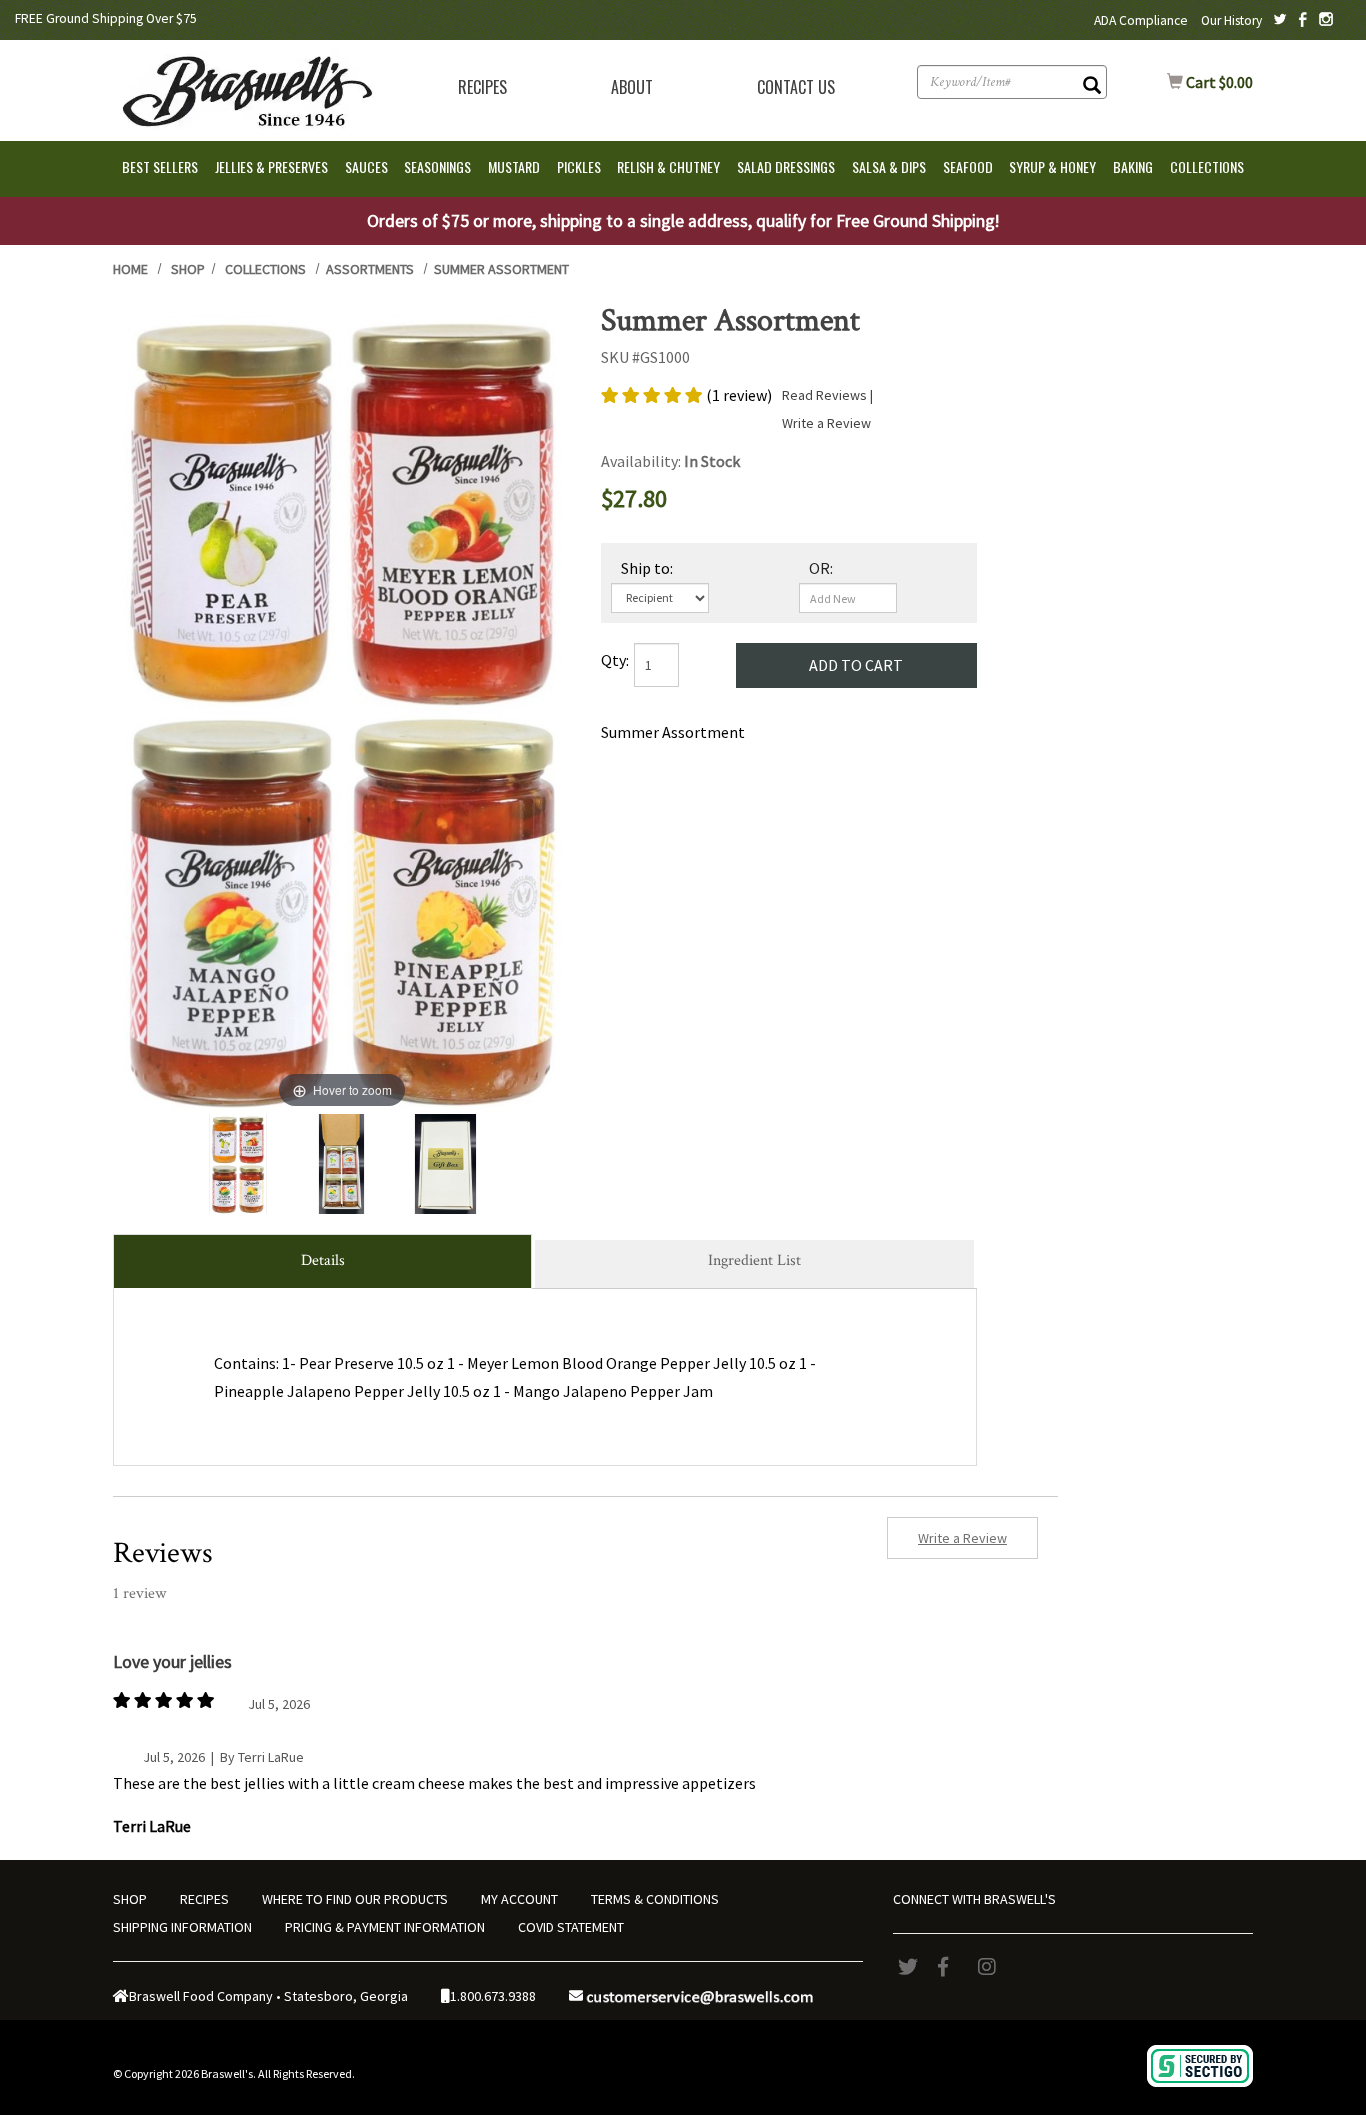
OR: (821, 568)
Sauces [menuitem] (366, 166)
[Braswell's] (244, 88)
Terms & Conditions (655, 1899)
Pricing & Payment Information (385, 1927)
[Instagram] (993, 1967)
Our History (1231, 20)
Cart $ (1210, 82)
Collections (265, 269)
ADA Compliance (1141, 20)
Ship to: (647, 568)
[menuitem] (482, 87)
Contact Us (796, 87)
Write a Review (826, 423)
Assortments (370, 269)
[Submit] (1092, 87)
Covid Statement (571, 1927)
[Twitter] (913, 1967)
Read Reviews (829, 395)
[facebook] (953, 1967)
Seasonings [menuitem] (437, 166)
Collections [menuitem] (1207, 166)
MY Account (519, 1899)
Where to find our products (355, 1899)
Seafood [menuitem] (968, 166)
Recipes (482, 87)
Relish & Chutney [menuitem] (668, 166)
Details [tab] (323, 1260)
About (632, 87)
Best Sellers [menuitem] (160, 166)
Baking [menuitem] (1133, 166)
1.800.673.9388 (493, 1996)
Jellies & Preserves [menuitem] (271, 166)
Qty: (615, 660)
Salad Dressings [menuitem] (786, 166)
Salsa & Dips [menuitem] (889, 166)
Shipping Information (182, 1927)
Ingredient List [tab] (754, 1260)
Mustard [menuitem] (514, 166)
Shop (188, 269)
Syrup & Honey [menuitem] (1052, 166)
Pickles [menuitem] (579, 166)
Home (130, 269)
